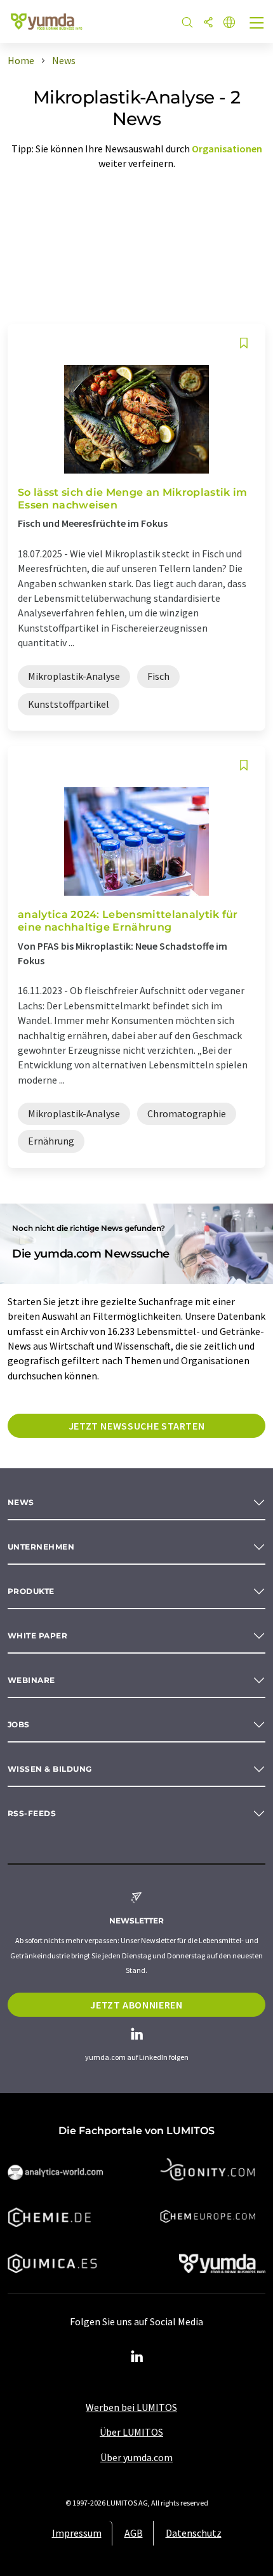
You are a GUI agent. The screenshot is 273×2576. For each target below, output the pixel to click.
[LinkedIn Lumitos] (136, 2357)
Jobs (19, 1724)
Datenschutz (194, 2533)
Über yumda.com (136, 2457)
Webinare (31, 1680)
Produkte (31, 1591)
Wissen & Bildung (50, 1769)
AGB (134, 2533)
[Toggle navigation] (257, 24)
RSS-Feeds (32, 1813)
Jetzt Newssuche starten (137, 1426)
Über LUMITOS (131, 2432)
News (21, 1502)
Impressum (77, 2533)
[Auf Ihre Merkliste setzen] (244, 343)
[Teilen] (208, 23)
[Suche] (187, 23)
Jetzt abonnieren (136, 2005)
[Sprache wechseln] (229, 23)
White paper (37, 1636)
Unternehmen (41, 1547)
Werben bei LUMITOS (131, 2407)
